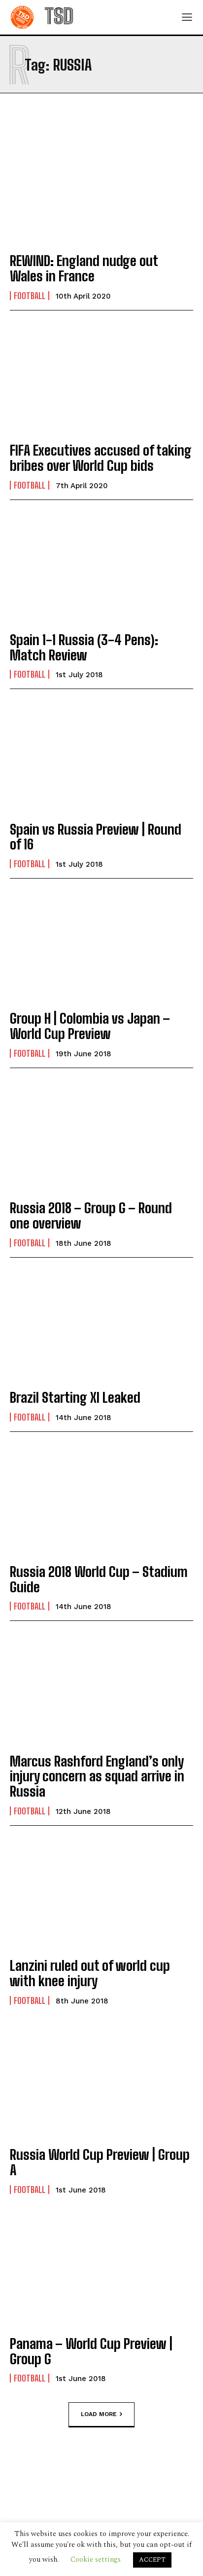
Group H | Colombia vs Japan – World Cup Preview (90, 1026)
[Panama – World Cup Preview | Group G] (101, 2271)
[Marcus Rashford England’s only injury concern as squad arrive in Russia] (101, 1688)
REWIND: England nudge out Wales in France (84, 268)
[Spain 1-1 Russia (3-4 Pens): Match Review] (101, 567)
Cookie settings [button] (96, 2559)
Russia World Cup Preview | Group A (100, 2162)
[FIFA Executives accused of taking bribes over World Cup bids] (101, 378)
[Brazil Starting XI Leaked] (101, 1325)
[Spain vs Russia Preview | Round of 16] (101, 756)
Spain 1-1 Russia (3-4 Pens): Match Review (84, 647)
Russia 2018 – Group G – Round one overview (91, 1215)
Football (30, 296)
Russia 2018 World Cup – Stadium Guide (99, 1579)
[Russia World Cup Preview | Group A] (101, 2082)
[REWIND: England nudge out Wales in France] (101, 188)
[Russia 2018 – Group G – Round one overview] (101, 1135)
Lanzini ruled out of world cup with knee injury (90, 1973)
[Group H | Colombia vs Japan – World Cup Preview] (101, 946)
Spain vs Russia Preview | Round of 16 (96, 837)
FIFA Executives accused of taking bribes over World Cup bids (101, 458)
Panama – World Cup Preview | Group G (91, 2351)
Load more (99, 2414)
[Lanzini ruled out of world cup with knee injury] (101, 1893)
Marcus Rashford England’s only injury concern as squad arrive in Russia (97, 1776)
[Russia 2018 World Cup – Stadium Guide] (101, 1499)
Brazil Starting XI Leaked (75, 1397)
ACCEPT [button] (152, 2560)
